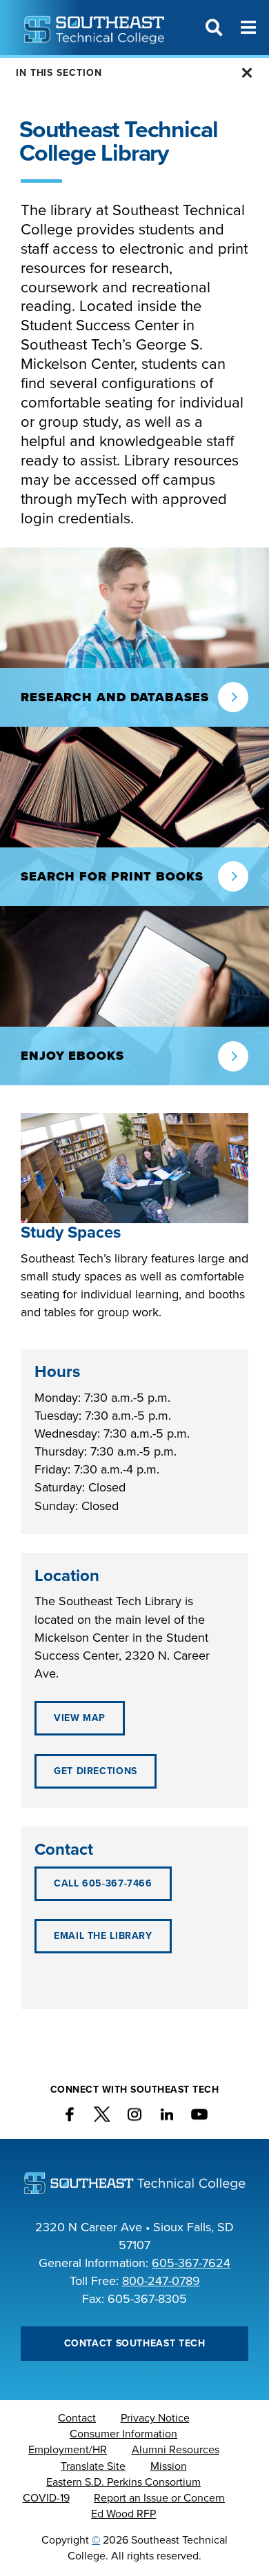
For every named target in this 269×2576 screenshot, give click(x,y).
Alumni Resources (176, 2450)
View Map (80, 1718)
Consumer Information (123, 2434)
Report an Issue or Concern (159, 2498)
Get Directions (96, 1771)
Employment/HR (68, 2450)
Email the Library (103, 1936)
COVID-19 (46, 2498)
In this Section (59, 73)
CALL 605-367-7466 (103, 1883)
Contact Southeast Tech (135, 2343)
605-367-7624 (191, 2263)
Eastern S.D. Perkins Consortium (123, 2482)
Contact (77, 2418)
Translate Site (93, 2466)
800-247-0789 (161, 2281)
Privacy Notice (155, 2418)
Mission (169, 2466)
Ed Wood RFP (123, 2514)
